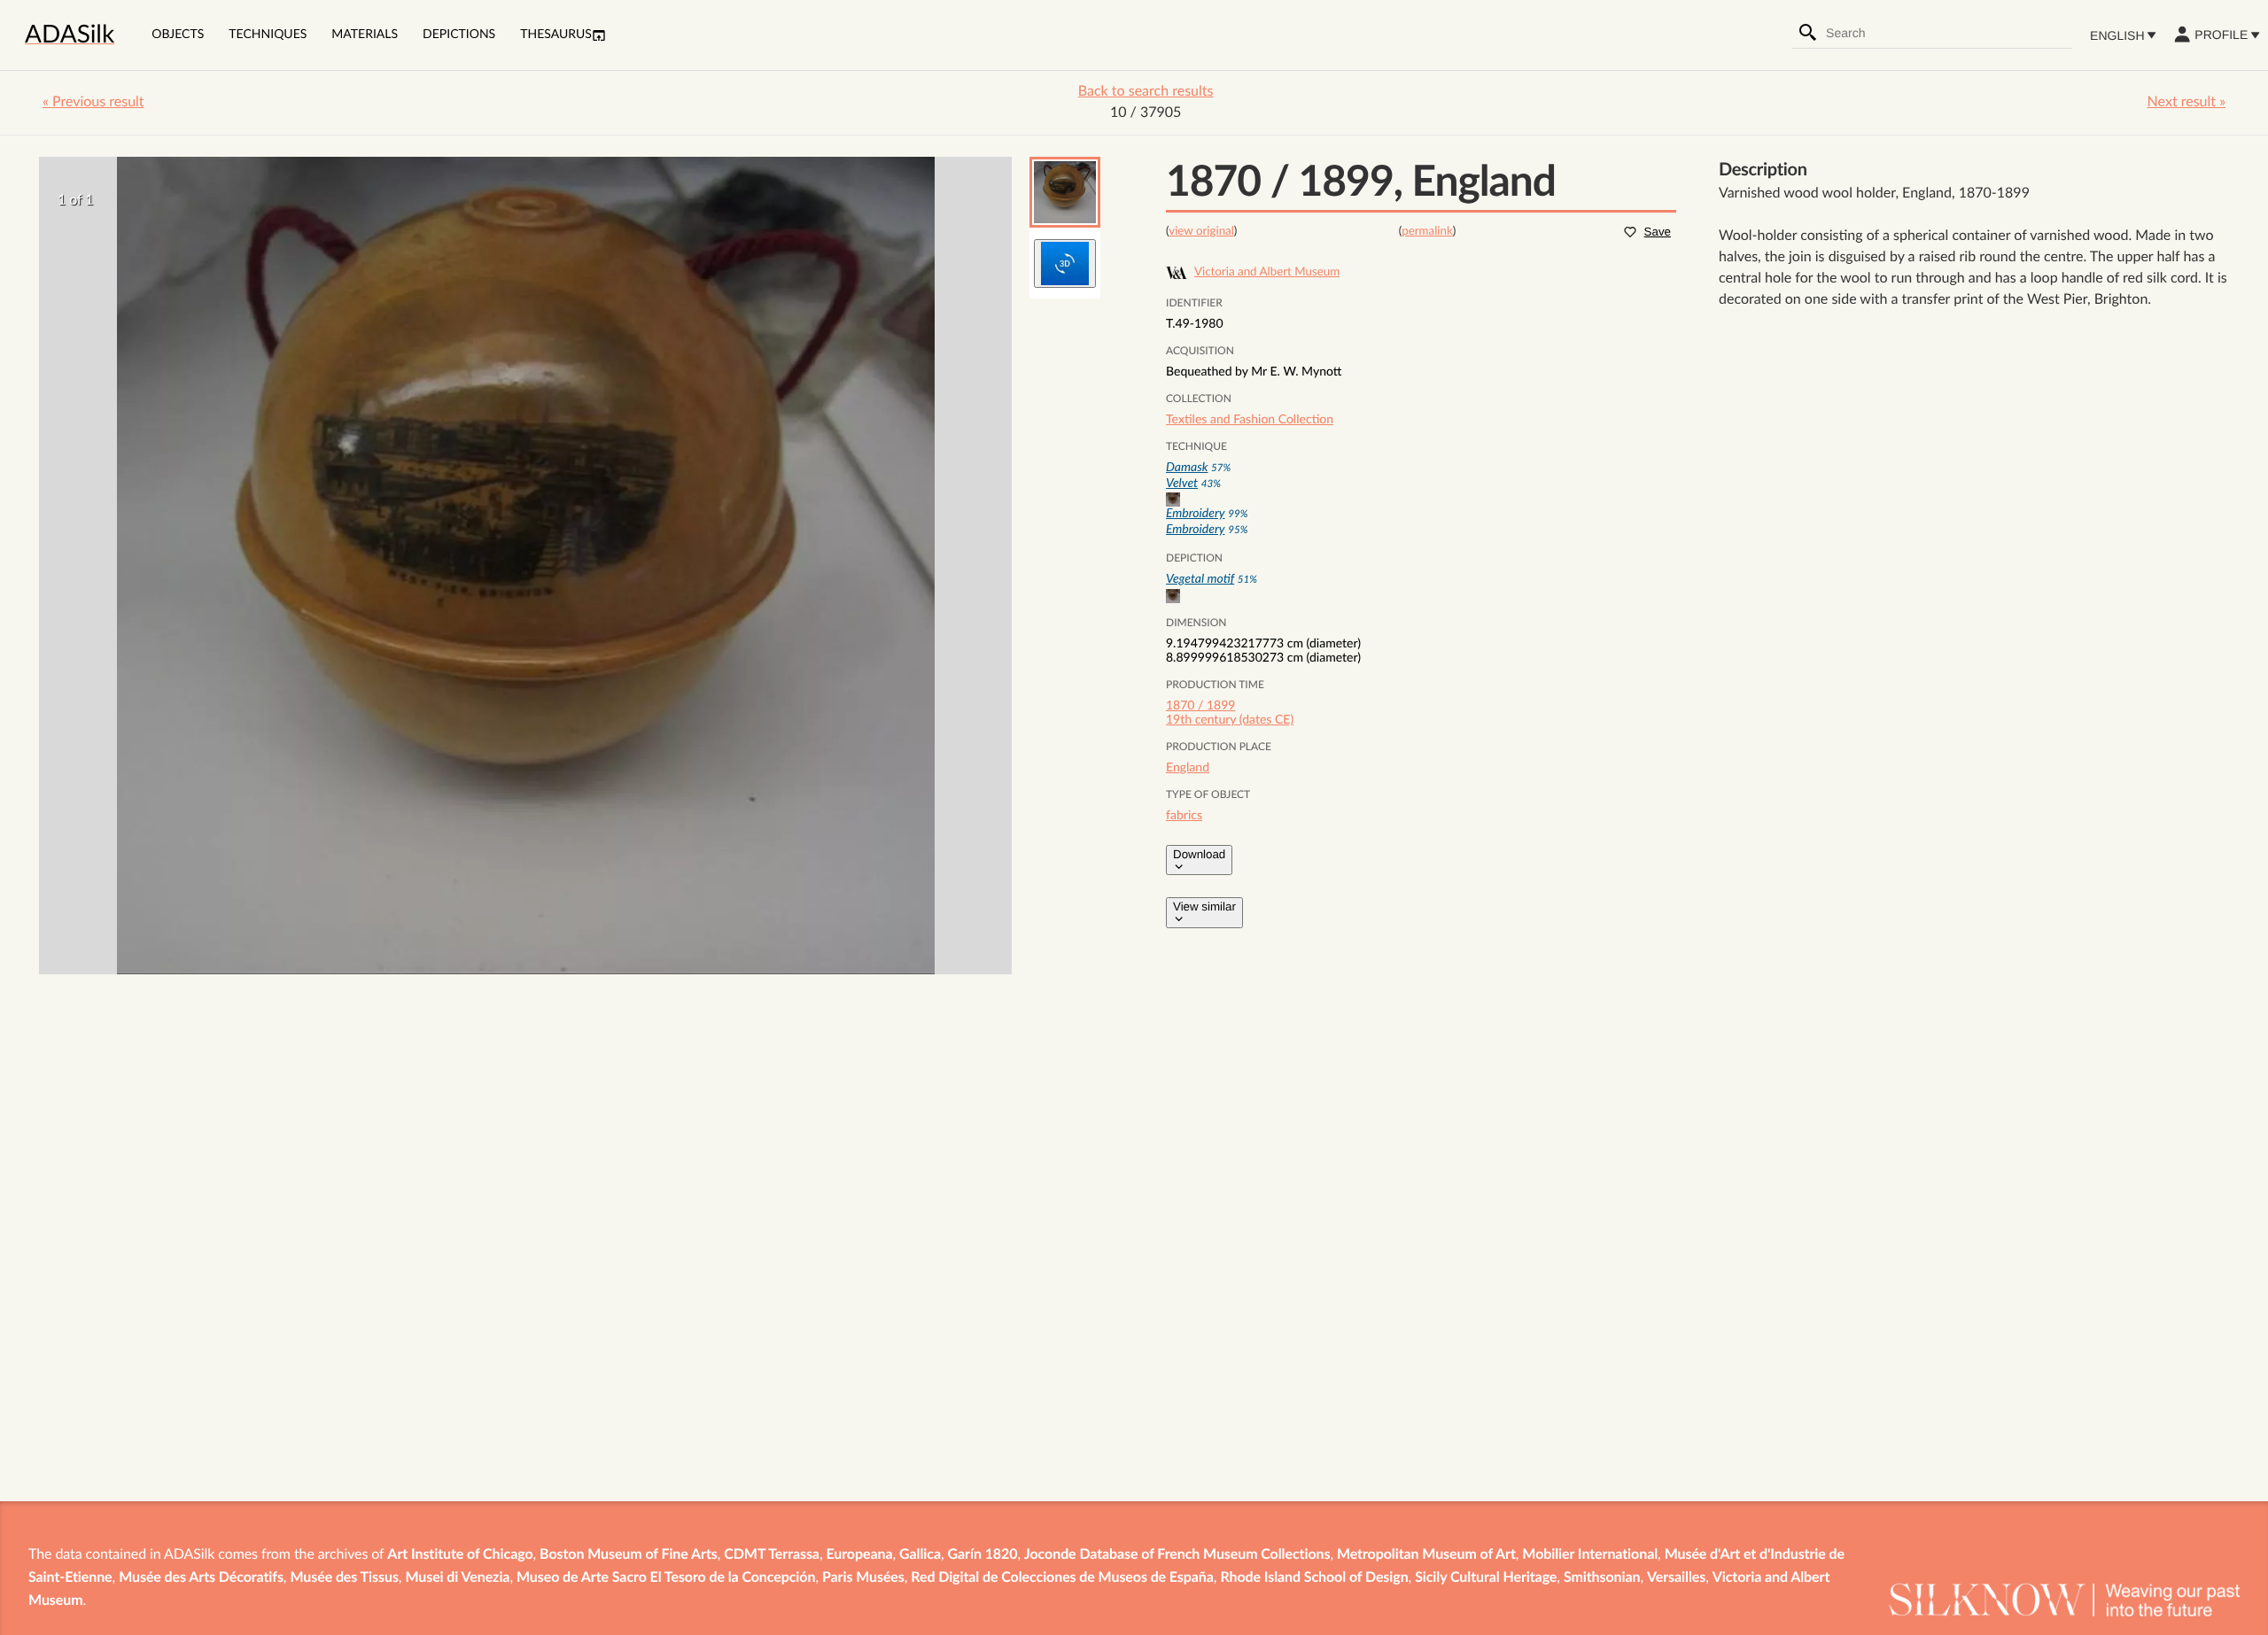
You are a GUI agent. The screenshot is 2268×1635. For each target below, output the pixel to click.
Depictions (459, 35)
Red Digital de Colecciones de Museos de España (1062, 1578)
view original (1201, 231)
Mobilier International (1590, 1555)
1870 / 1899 (1200, 706)
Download (1199, 854)
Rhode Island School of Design (1314, 1578)
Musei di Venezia (457, 1578)
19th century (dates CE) (1230, 720)
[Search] (1808, 33)
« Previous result (93, 103)
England (1188, 768)
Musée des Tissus (344, 1578)
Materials (365, 35)
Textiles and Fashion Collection (1250, 420)
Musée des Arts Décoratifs (201, 1578)
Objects (178, 35)
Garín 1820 (983, 1555)
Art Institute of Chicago (460, 1555)
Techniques (268, 35)
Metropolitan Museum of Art (1426, 1555)
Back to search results (1146, 92)
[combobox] (1948, 33)
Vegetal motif (1200, 579)
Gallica (920, 1555)
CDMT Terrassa (772, 1555)
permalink (1427, 231)
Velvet (1182, 484)
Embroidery (1196, 514)
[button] (1065, 192)
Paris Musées (863, 1578)
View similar (1204, 907)
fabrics (1184, 816)
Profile (2221, 35)
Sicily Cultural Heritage (1486, 1578)
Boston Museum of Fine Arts (629, 1555)
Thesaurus (556, 35)
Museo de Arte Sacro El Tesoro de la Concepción (666, 1578)
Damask (1187, 468)
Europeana (859, 1555)
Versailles (1676, 1578)
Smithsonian (1602, 1578)
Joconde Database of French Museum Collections (1177, 1555)
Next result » (2186, 103)
